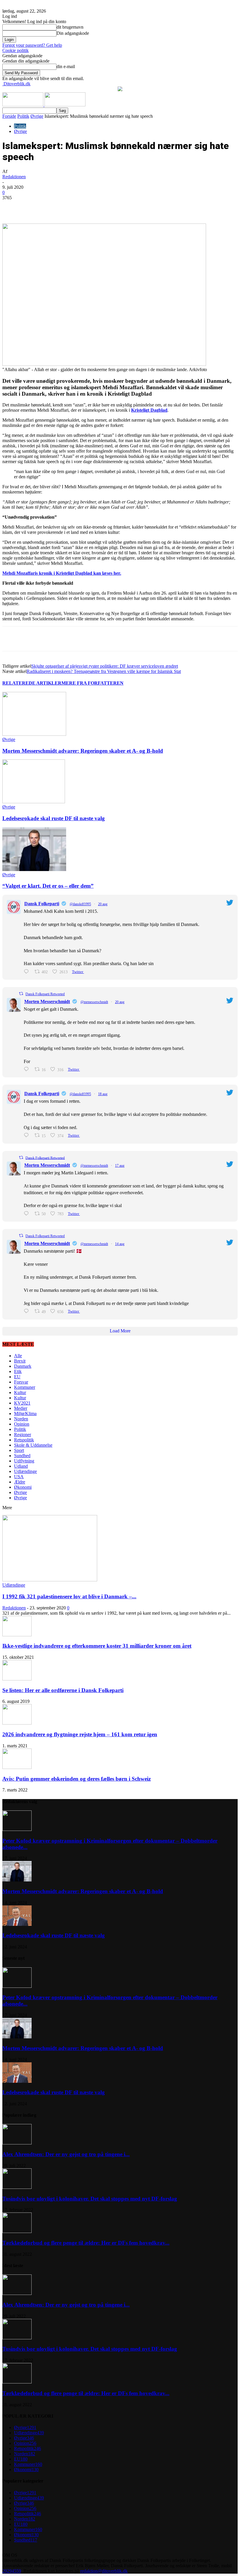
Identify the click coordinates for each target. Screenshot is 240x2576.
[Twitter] (72, 207)
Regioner (23, 1435)
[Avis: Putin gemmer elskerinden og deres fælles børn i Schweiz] (17, 1767)
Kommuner (25, 1387)
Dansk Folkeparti (42, 904)
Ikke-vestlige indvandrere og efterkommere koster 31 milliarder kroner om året (97, 1646)
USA (19, 1477)
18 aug (103, 1094)
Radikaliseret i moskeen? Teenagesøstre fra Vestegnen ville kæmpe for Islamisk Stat (104, 671)
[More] (136, 207)
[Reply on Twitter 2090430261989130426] (28, 972)
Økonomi (23, 1487)
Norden (21, 1419)
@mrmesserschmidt (94, 1002)
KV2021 (22, 1403)
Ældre (20, 1482)
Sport (19, 1450)
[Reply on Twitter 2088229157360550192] (28, 1311)
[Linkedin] (93, 207)
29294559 (12, 2571)
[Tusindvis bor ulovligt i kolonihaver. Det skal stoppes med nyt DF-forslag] (17, 2187)
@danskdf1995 (80, 904)
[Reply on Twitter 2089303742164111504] (28, 1214)
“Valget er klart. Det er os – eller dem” (48, 886)
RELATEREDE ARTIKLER (32, 683)
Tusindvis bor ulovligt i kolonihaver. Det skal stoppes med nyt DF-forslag (90, 2199)
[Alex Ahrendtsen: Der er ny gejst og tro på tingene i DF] (17, 2143)
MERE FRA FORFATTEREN (92, 683)
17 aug (120, 1166)
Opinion (22, 1424)
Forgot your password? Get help (32, 45)
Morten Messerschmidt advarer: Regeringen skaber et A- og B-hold (83, 751)
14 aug (120, 1244)
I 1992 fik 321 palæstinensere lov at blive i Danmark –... (69, 1596)
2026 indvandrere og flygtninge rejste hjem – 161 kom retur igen (80, 1734)
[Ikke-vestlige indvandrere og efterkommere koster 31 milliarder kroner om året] (17, 1635)
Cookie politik (16, 50)
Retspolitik (24, 1440)
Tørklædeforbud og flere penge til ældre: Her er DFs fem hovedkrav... (86, 2243)
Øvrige (37, 116)
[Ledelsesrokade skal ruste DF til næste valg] (34, 802)
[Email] (114, 207)
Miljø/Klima (25, 1413)
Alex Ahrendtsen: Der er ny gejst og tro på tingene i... (66, 2154)
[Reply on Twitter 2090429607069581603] (28, 1069)
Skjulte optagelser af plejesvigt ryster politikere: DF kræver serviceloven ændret (105, 666)
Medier (21, 1408)
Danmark (23, 1366)
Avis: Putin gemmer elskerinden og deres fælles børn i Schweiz (77, 1779)
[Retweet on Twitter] (21, 994)
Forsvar (21, 1382)
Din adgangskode (73, 33)
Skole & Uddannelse (33, 1445)
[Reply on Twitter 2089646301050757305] (28, 1135)
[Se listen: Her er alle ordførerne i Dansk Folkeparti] (17, 1679)
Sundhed (22, 1456)
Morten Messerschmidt (47, 1002)
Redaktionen (14, 177)
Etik (18, 1371)
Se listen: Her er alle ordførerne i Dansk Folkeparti (63, 1690)
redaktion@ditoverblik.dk (104, 2571)
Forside (9, 116)
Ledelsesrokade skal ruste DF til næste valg (54, 818)
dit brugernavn (70, 27)
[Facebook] (51, 207)
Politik (23, 116)
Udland (21, 1466)
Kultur (20, 1392)
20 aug (103, 904)
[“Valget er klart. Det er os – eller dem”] (34, 869)
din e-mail (66, 66)
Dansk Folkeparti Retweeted (45, 994)
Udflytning (24, 1461)
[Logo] (23, 105)
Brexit (20, 1361)
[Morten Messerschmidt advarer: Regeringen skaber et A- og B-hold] (34, 734)
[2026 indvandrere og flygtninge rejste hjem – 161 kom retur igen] (17, 1723)
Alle (18, 1356)
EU (17, 1377)
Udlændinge (25, 1471)
